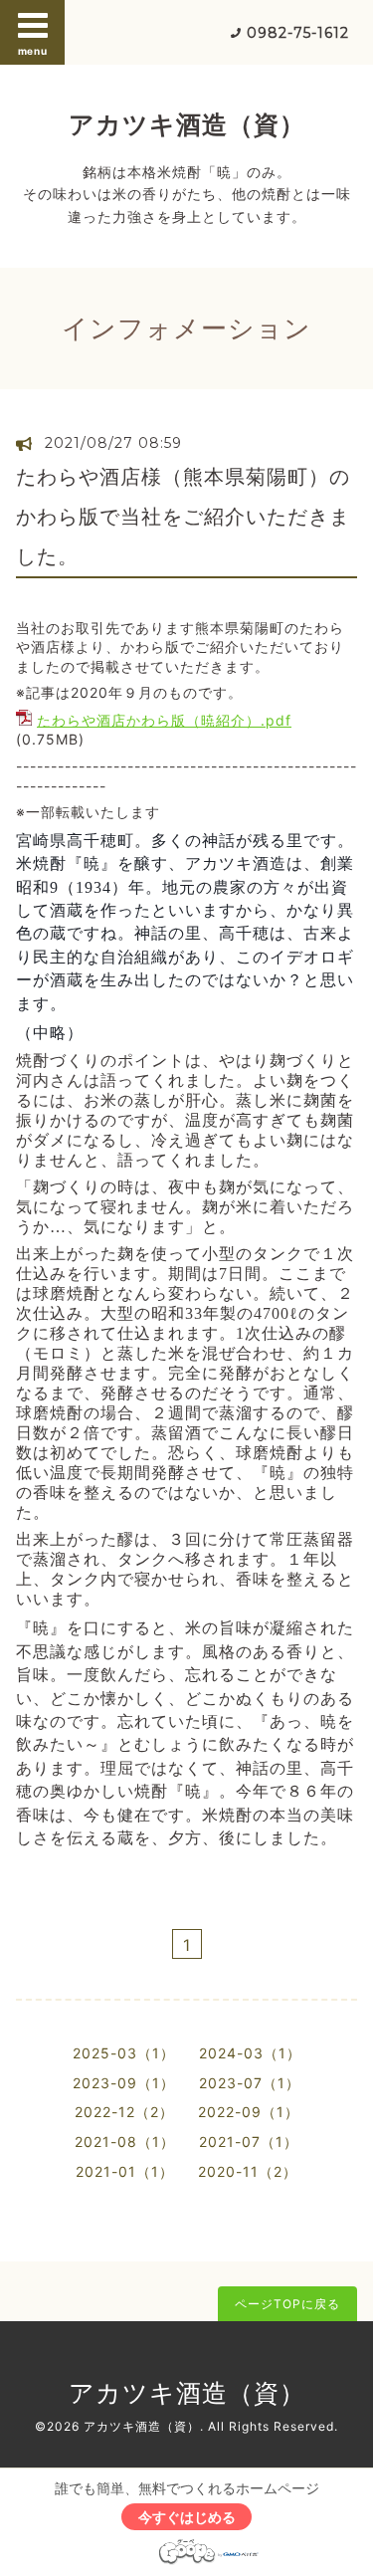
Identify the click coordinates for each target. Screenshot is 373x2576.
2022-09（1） (249, 2112)
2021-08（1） (125, 2142)
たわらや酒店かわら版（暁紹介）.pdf (164, 720)
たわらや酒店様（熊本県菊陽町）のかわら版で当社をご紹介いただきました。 (183, 517)
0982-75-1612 (298, 33)
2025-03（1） (124, 2053)
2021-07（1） (249, 2142)
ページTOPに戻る (287, 2304)
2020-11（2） (248, 2171)
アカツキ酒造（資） (187, 124)
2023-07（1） (250, 2083)
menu (33, 51)
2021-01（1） (125, 2171)
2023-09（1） (124, 2083)
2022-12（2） (124, 2112)
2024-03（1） (250, 2053)
